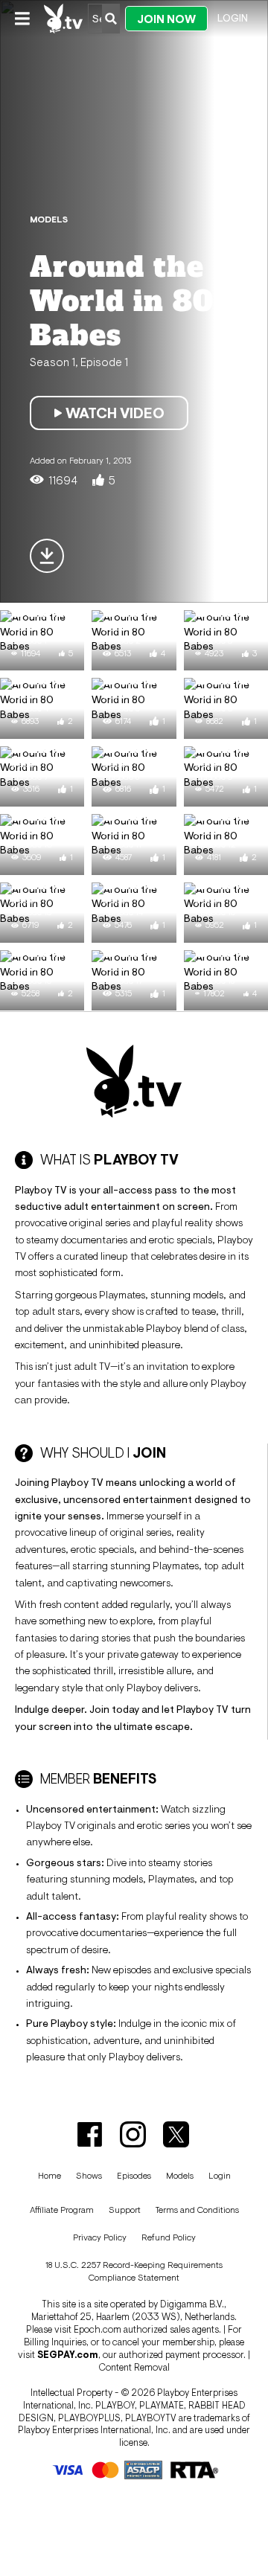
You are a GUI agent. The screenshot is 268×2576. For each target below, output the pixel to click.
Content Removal (134, 2367)
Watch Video (115, 413)
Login (233, 18)
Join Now (166, 19)
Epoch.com (98, 2329)
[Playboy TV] (64, 19)
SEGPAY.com (68, 2355)
